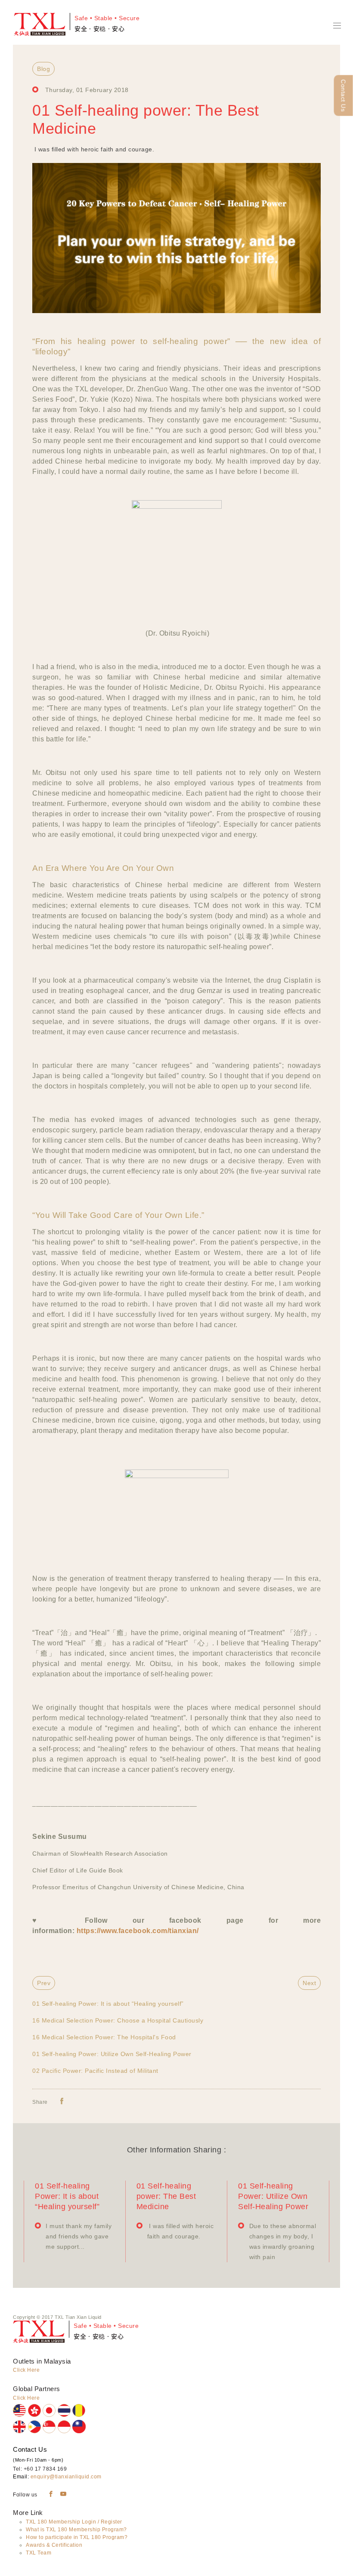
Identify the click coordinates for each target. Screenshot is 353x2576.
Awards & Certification (54, 2545)
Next (309, 1983)
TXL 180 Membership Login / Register (74, 2522)
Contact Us (344, 96)
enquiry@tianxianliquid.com (66, 2477)
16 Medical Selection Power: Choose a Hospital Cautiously (118, 2020)
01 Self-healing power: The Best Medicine (166, 2196)
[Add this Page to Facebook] (62, 2101)
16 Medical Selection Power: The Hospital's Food (104, 2037)
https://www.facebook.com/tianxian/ (138, 1931)
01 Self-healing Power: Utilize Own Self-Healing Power (112, 2054)
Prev (44, 1983)
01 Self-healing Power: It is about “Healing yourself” (108, 2004)
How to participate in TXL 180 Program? (77, 2537)
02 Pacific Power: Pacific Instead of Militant (95, 2071)
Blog (43, 69)
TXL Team (39, 2553)
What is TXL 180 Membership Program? (76, 2530)
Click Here (26, 2370)
